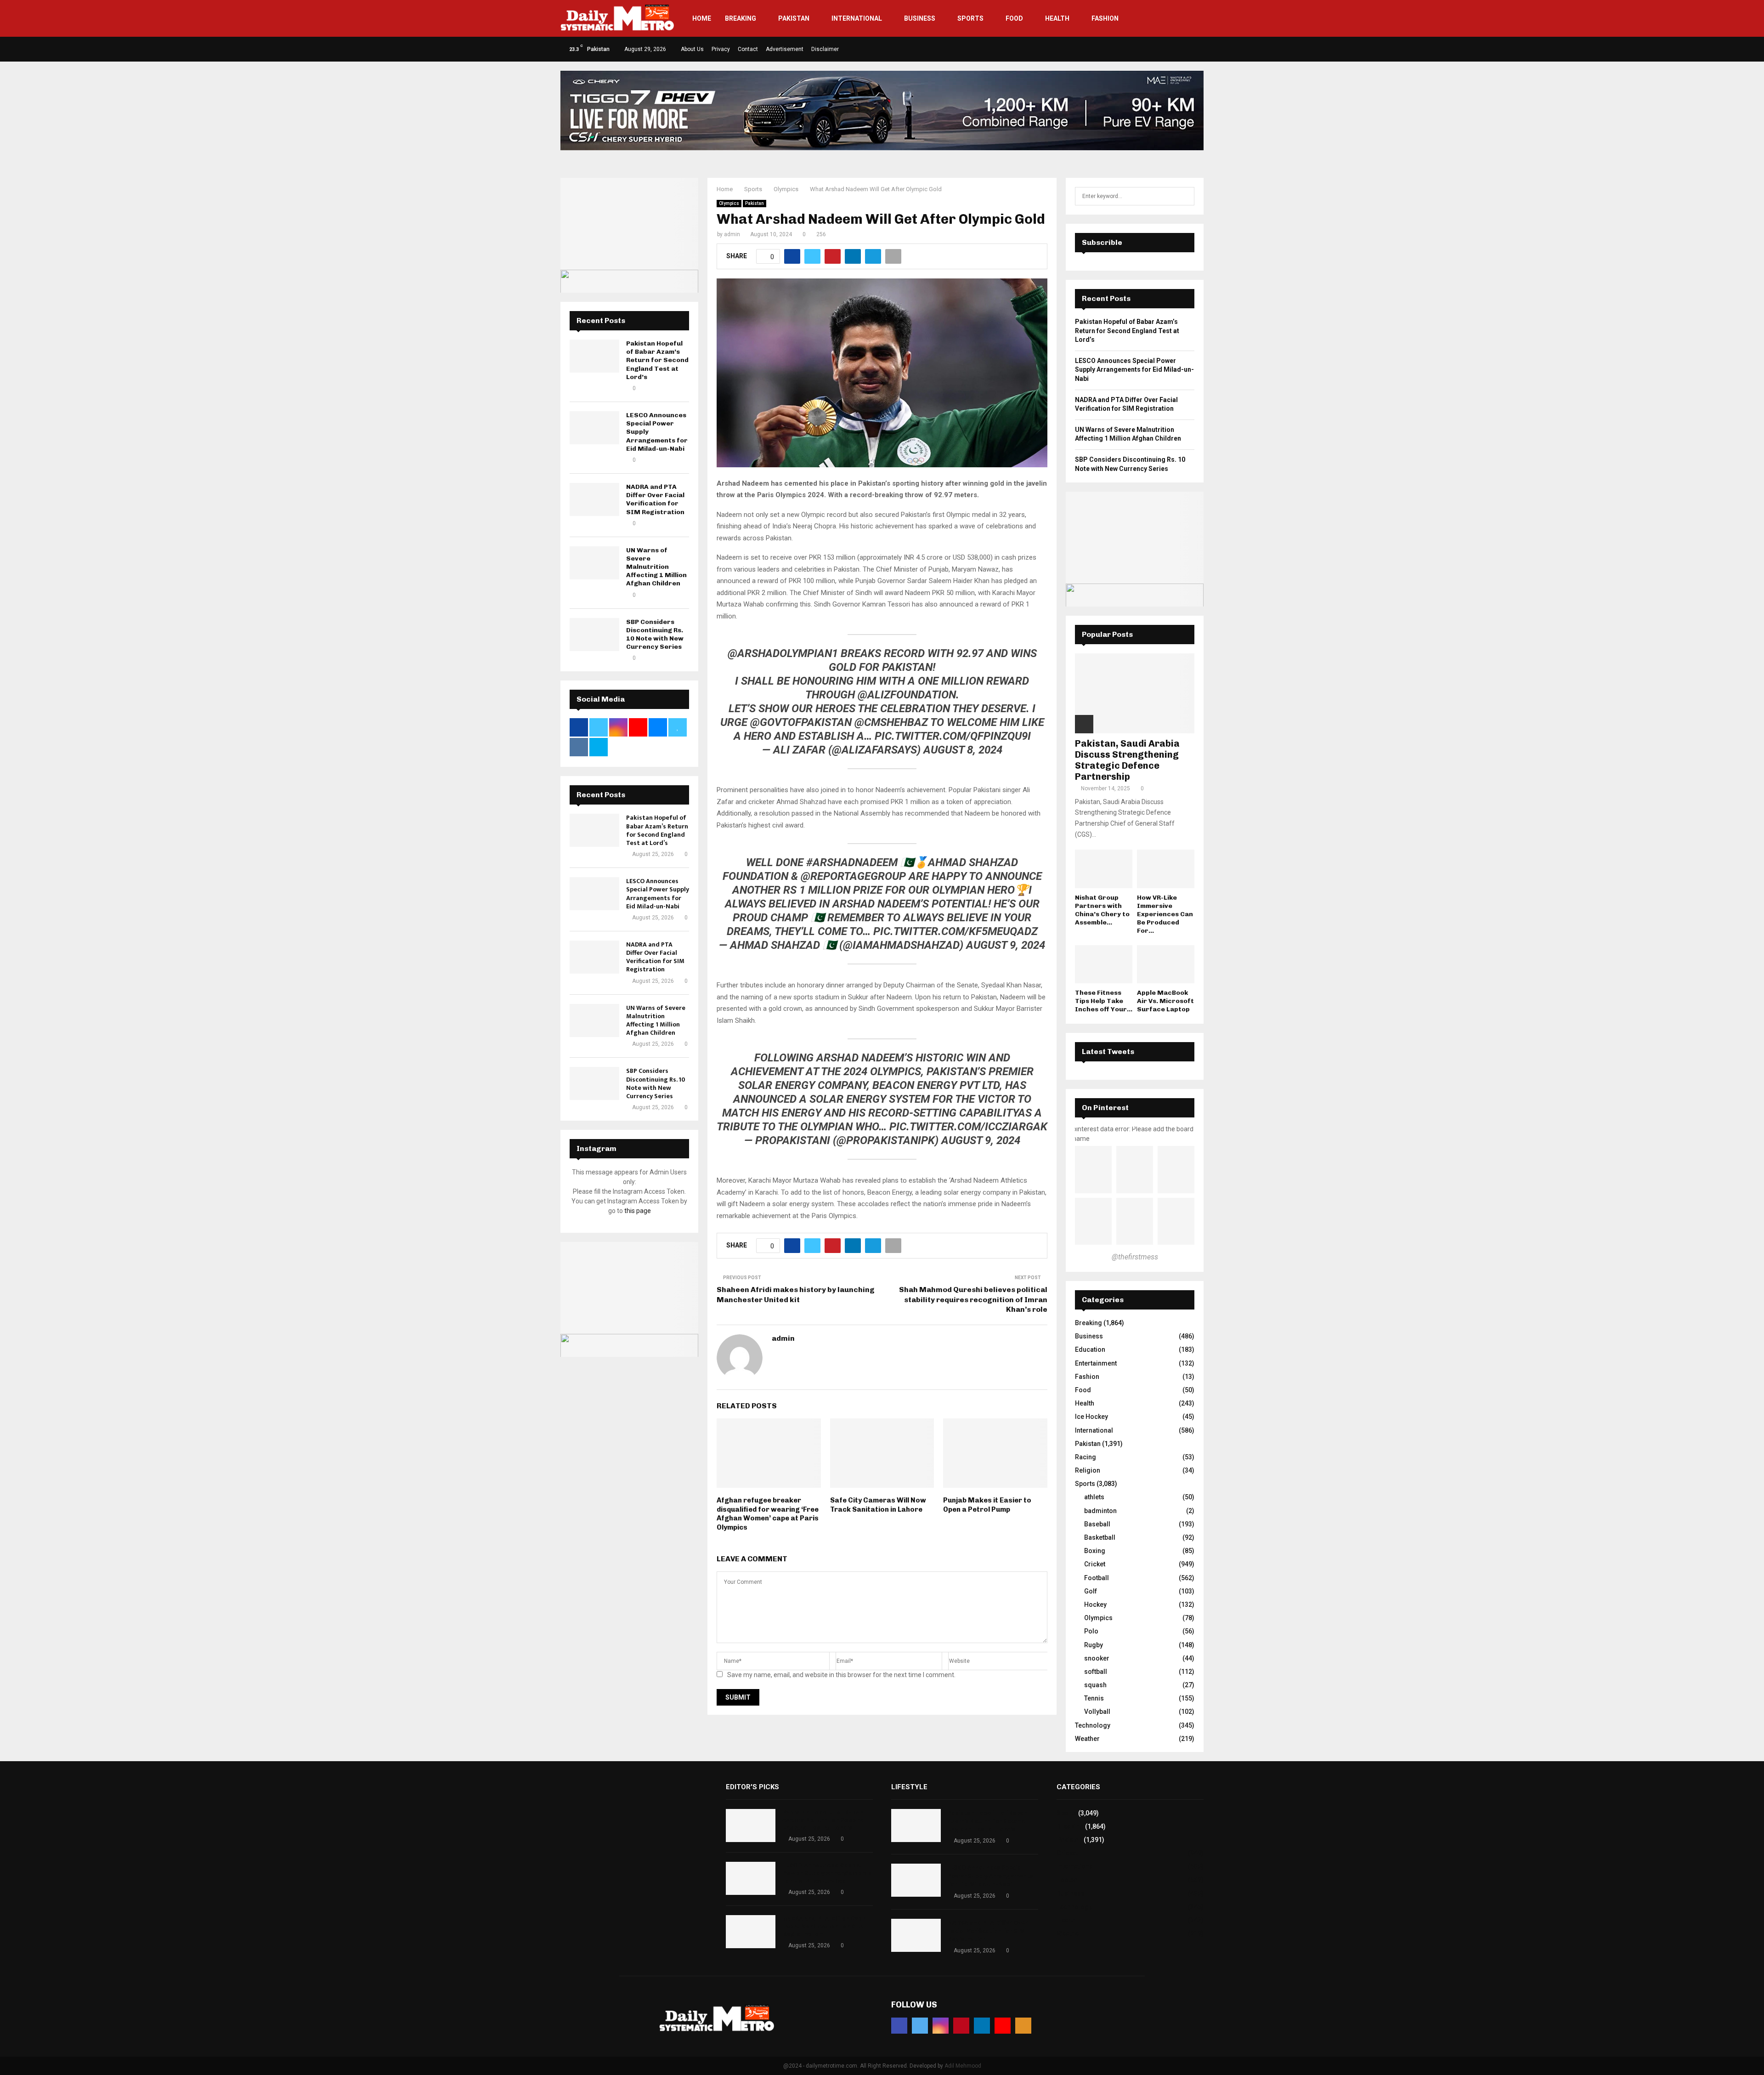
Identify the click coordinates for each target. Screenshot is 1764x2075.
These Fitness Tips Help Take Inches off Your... (1104, 1001)
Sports (970, 18)
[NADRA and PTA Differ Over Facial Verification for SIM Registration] (594, 499)
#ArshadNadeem (852, 862)
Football (1097, 1578)
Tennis (1094, 1698)
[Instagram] (941, 2026)
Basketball (1100, 1537)
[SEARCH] (1185, 196)
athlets (1094, 1497)
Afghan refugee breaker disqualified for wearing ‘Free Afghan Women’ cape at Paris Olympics (768, 1514)
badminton (1100, 1511)
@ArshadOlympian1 (783, 653)
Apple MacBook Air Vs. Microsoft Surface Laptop (1165, 1001)
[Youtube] (1003, 2026)
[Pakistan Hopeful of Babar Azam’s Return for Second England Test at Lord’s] (594, 356)
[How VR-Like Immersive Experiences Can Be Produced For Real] (1166, 869)
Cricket (1095, 1564)
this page (638, 1211)
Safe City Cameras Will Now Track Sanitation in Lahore (878, 1505)
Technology (1093, 1725)
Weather (1087, 1739)
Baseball (1097, 1524)
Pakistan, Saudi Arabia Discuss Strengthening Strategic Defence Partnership (1127, 760)
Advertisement (785, 49)
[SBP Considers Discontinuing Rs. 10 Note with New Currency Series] (594, 635)
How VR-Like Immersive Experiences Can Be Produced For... (1165, 914)
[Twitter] (920, 2026)
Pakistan (794, 18)
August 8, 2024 (963, 750)
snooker (1097, 1658)
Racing (1086, 1457)
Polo (1091, 1631)
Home (702, 18)
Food (1014, 18)
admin (732, 234)
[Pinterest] (961, 2026)
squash (1095, 1685)
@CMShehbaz (891, 722)
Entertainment (1096, 1363)
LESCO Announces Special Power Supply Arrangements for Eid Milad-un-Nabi (658, 894)
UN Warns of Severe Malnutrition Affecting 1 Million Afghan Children (656, 567)
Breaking (741, 18)
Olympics (729, 203)
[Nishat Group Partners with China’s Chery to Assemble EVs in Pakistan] (1104, 869)
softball (1096, 1672)
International (857, 18)
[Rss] (1023, 2026)
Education (1090, 1349)
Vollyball (1097, 1712)
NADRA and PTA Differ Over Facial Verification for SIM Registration (655, 499)
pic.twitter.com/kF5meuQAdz (955, 931)
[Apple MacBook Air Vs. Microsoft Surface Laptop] (1166, 964)
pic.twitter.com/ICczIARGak (968, 1127)
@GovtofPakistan (801, 722)
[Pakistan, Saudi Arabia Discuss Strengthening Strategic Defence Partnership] (1135, 693)
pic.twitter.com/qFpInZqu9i (953, 736)
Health (1057, 18)
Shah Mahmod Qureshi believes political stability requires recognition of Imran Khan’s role (973, 1299)
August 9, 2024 (1006, 945)
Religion (1088, 1470)
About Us (692, 49)
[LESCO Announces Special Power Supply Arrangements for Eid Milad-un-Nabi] (594, 428)
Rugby (1094, 1645)
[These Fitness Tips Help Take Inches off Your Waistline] (1104, 964)
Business (920, 18)
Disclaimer (825, 49)
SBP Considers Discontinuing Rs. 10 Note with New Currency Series (655, 635)
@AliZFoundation (907, 695)
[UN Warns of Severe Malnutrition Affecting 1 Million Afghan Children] (594, 563)
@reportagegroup (853, 876)
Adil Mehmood (963, 2066)
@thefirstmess (1135, 1257)
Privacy (721, 49)
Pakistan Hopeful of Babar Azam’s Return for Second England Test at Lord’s (657, 360)
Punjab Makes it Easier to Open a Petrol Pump (987, 1505)
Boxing (1095, 1551)
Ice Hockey (1091, 1417)
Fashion (1105, 18)
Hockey (1095, 1604)
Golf (1091, 1591)
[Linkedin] (982, 2026)
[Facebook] (899, 2026)
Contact (748, 49)
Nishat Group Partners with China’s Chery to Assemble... (1102, 910)
